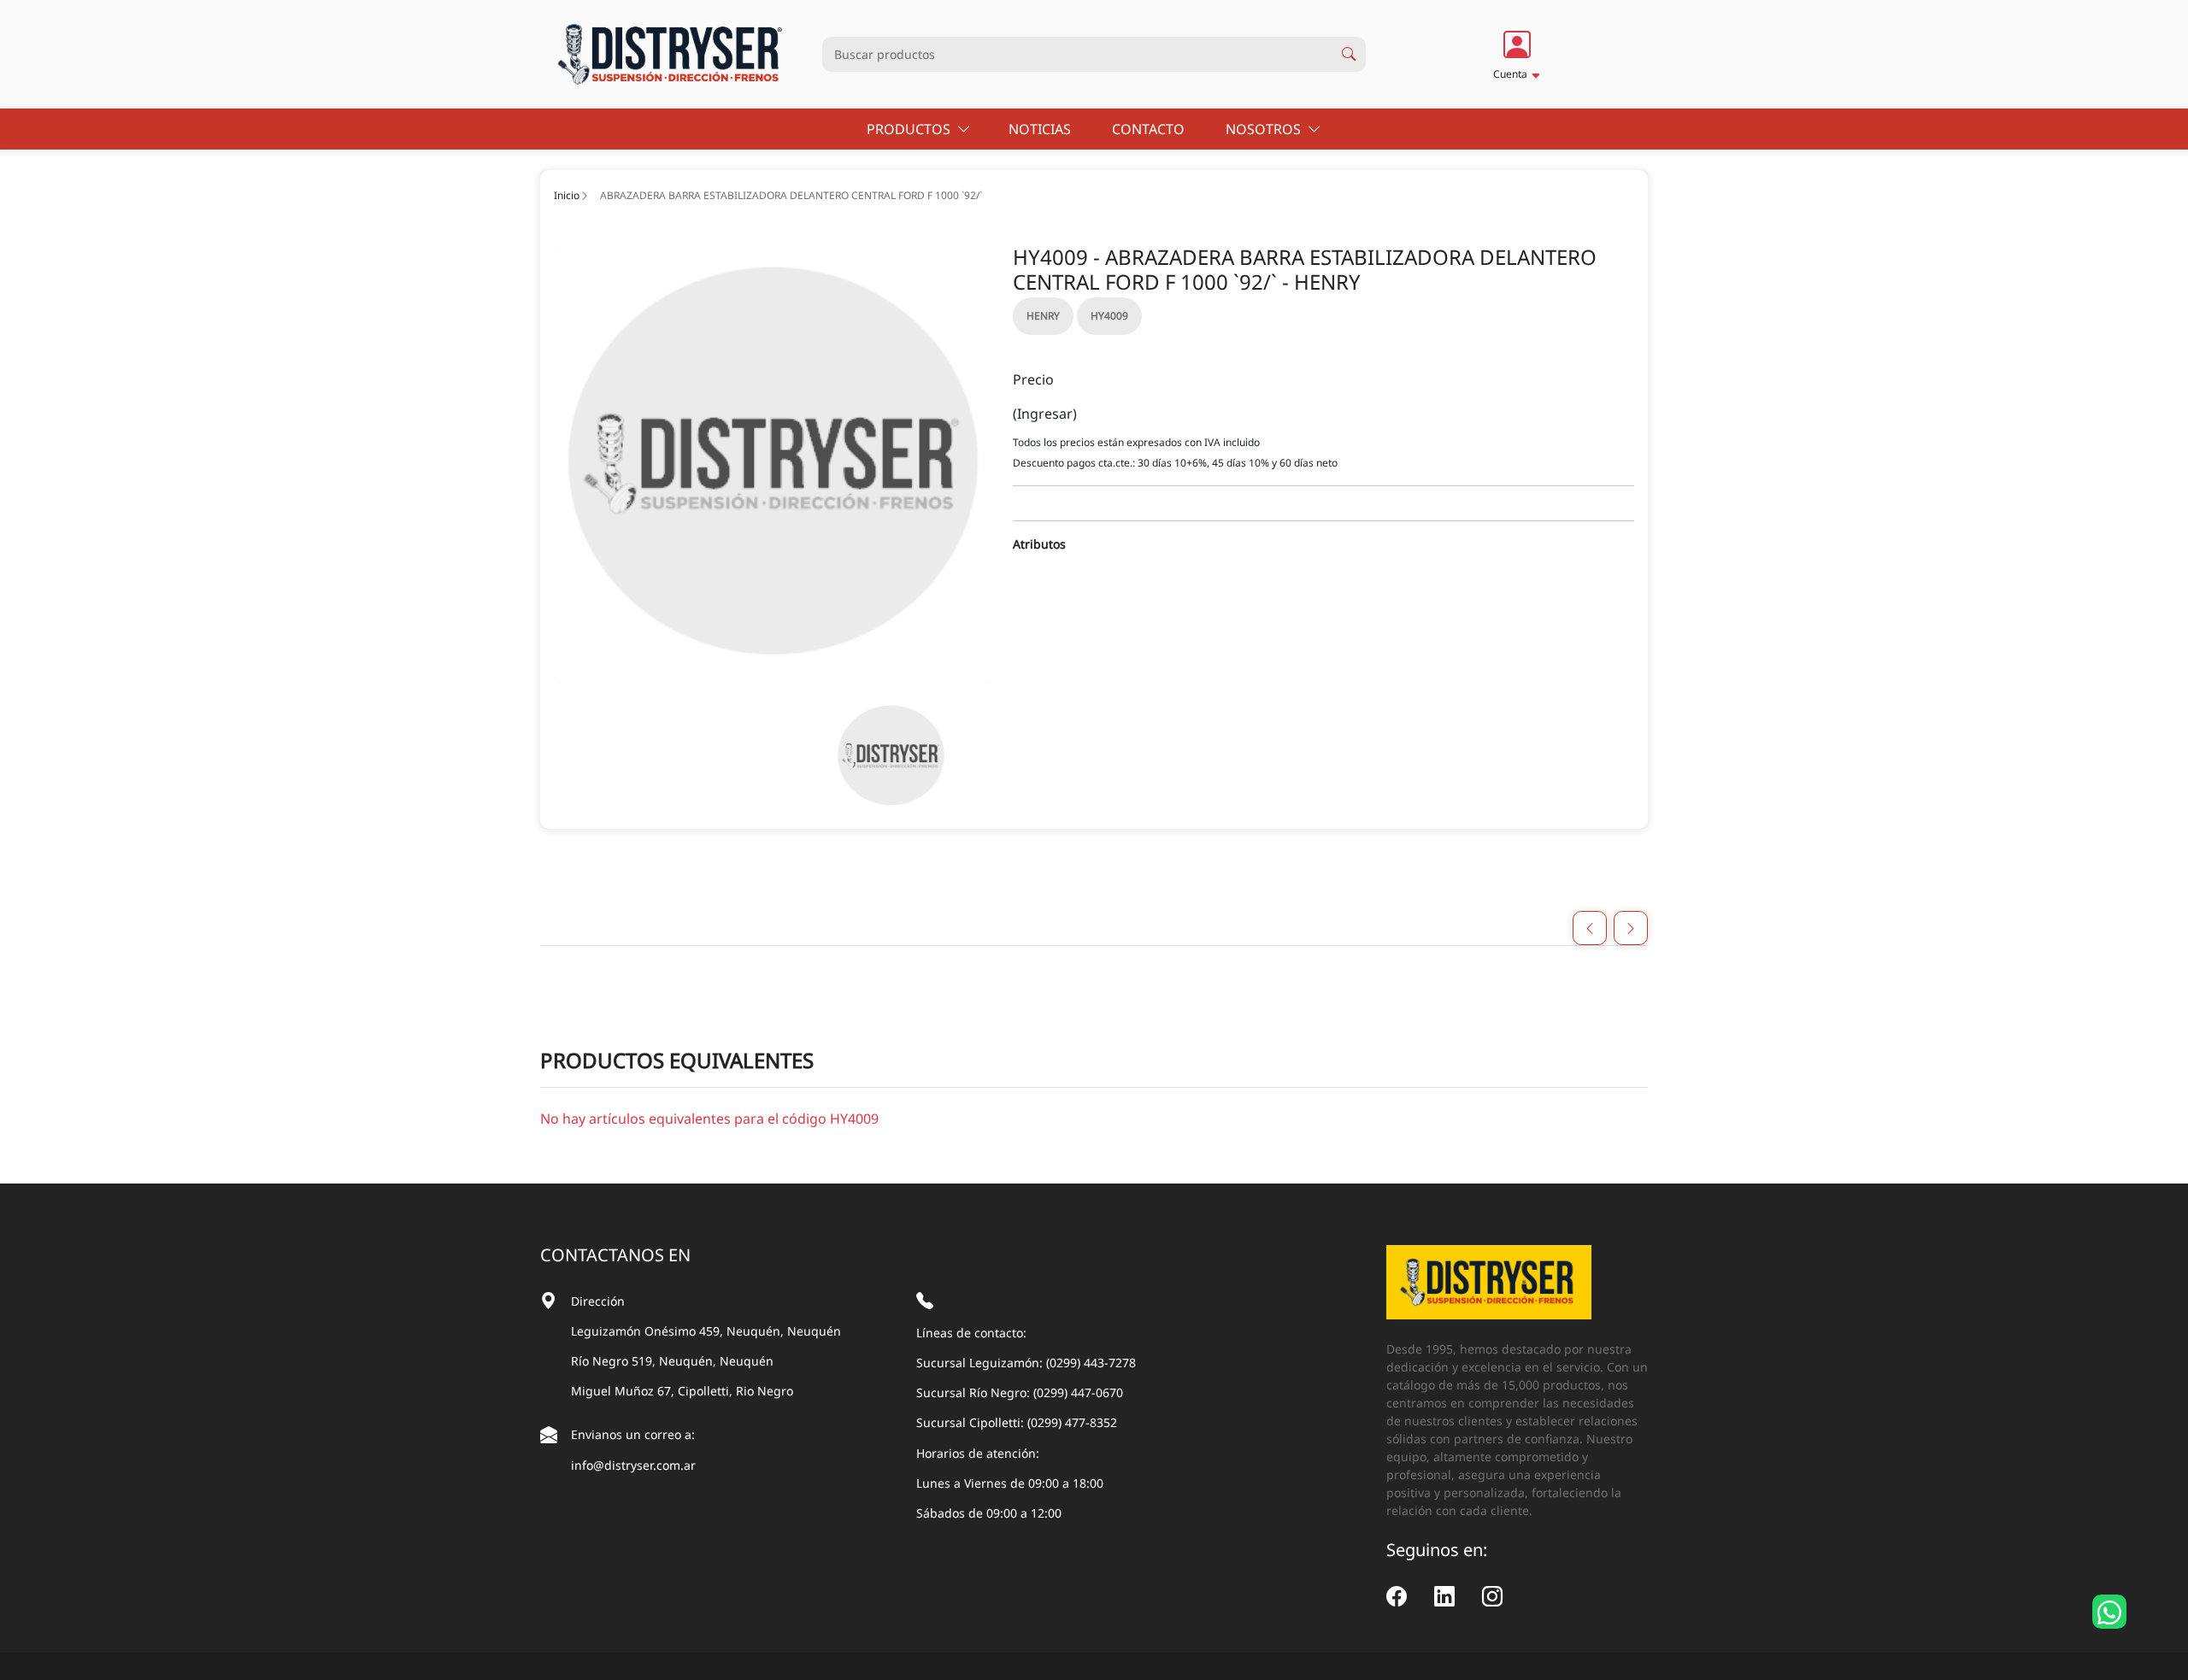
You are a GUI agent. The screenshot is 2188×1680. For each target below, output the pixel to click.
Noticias (1041, 129)
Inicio (567, 195)
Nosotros (1267, 129)
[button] (1517, 54)
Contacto (1150, 129)
